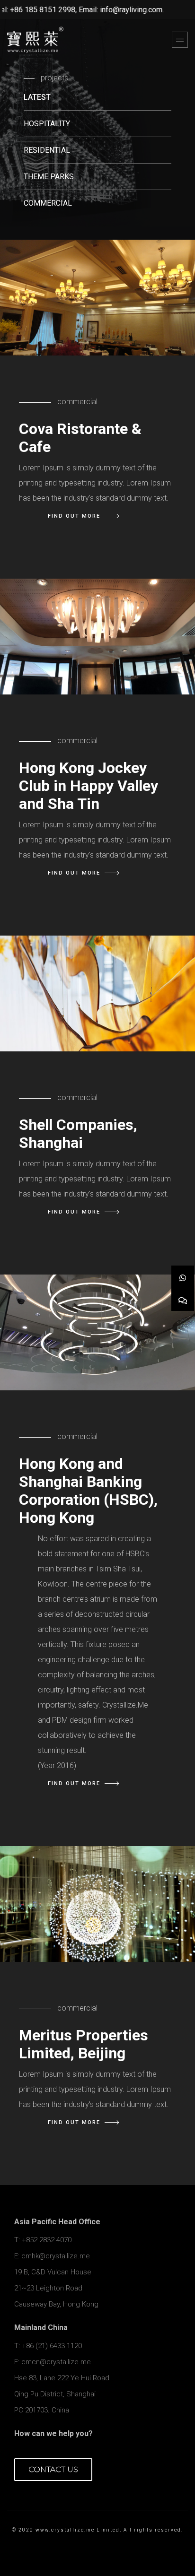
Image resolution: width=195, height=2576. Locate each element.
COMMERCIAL (48, 203)
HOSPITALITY (47, 124)
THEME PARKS (49, 177)
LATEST (37, 97)
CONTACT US (53, 2469)
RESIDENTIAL (47, 150)
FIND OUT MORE (74, 516)
